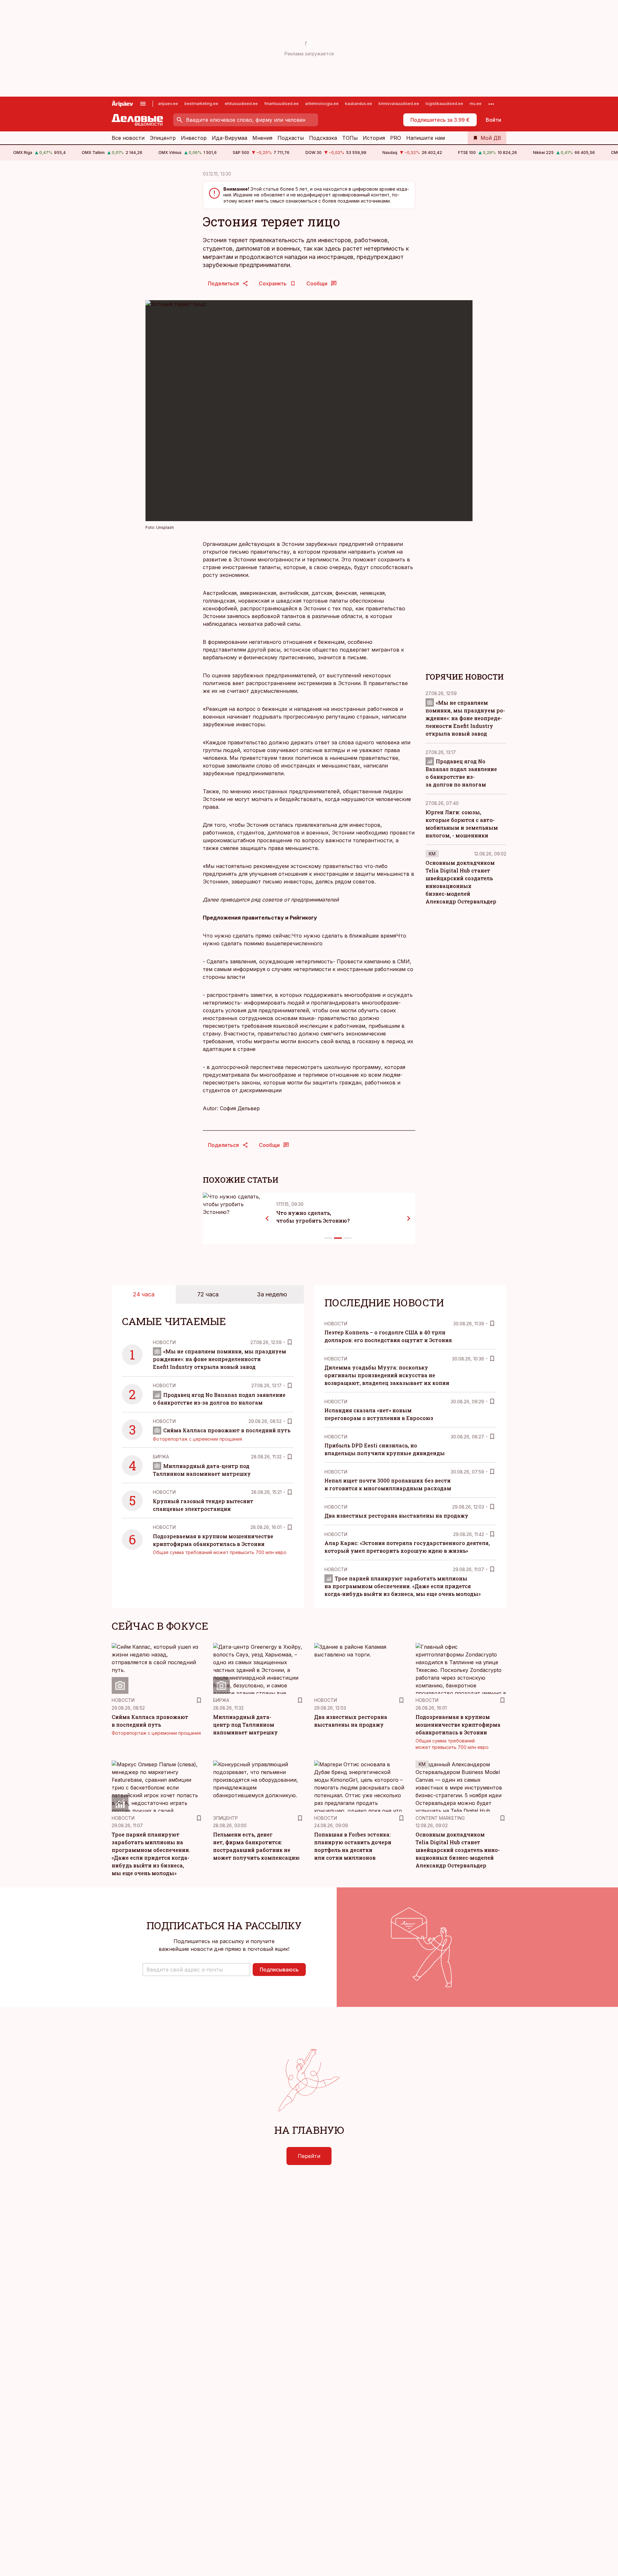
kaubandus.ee (359, 104)
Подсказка (323, 138)
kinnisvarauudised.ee (399, 104)
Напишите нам (426, 138)
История (374, 138)
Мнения (262, 138)
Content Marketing (440, 1818)
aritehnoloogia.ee (322, 104)
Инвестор (194, 138)
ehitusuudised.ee (241, 104)
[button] (196, 1970)
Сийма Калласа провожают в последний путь (227, 1430)
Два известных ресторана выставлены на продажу (396, 1516)
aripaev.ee (168, 104)
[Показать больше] (491, 104)
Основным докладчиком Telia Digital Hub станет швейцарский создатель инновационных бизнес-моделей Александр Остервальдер (458, 1850)
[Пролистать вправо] (409, 1218)
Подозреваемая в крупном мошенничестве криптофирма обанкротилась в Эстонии (458, 1725)
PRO (396, 138)
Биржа (161, 1457)
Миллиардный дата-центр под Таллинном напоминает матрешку (245, 1725)
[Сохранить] (290, 1342)
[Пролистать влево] (267, 1218)
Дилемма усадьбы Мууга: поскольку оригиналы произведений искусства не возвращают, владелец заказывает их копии (387, 1375)
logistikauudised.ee (444, 104)
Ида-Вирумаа (229, 138)
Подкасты (291, 138)
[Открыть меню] (143, 104)
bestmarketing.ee (201, 104)
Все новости (128, 138)
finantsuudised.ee (281, 104)
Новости (164, 1342)
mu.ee (476, 104)
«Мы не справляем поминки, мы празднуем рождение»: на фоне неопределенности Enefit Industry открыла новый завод (465, 718)
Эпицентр (163, 138)
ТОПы (350, 138)
